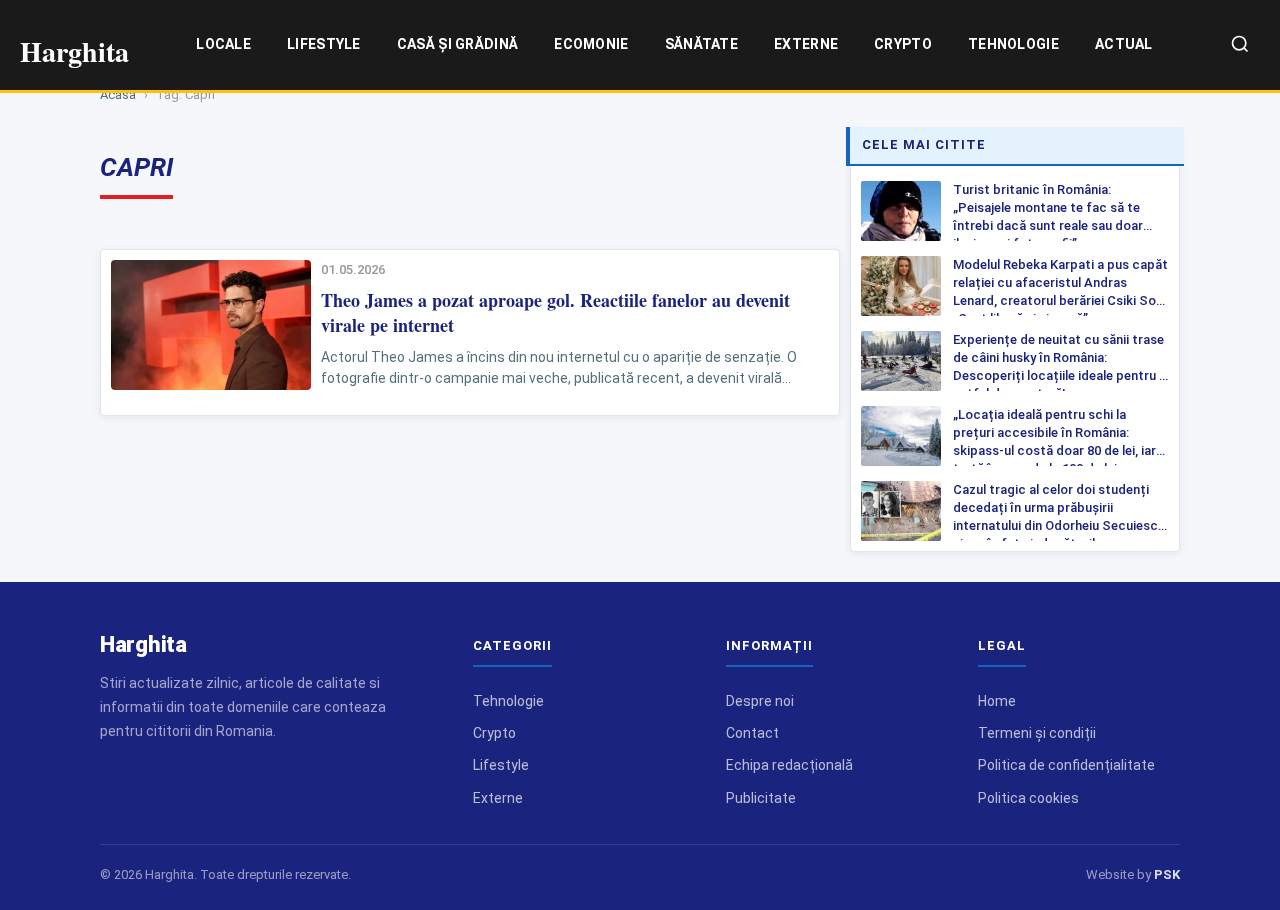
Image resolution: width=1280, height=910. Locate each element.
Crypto (903, 44)
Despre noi (760, 701)
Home (997, 701)
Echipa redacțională (789, 765)
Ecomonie (591, 44)
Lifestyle (324, 44)
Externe (806, 44)
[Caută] (1240, 45)
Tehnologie (1013, 44)
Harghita (143, 644)
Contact (752, 733)
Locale (223, 44)
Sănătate (701, 44)
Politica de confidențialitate (1066, 765)
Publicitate (761, 798)
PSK (1167, 874)
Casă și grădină (458, 44)
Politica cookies (1028, 798)
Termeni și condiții (1037, 733)
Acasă (118, 94)
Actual (1124, 44)
